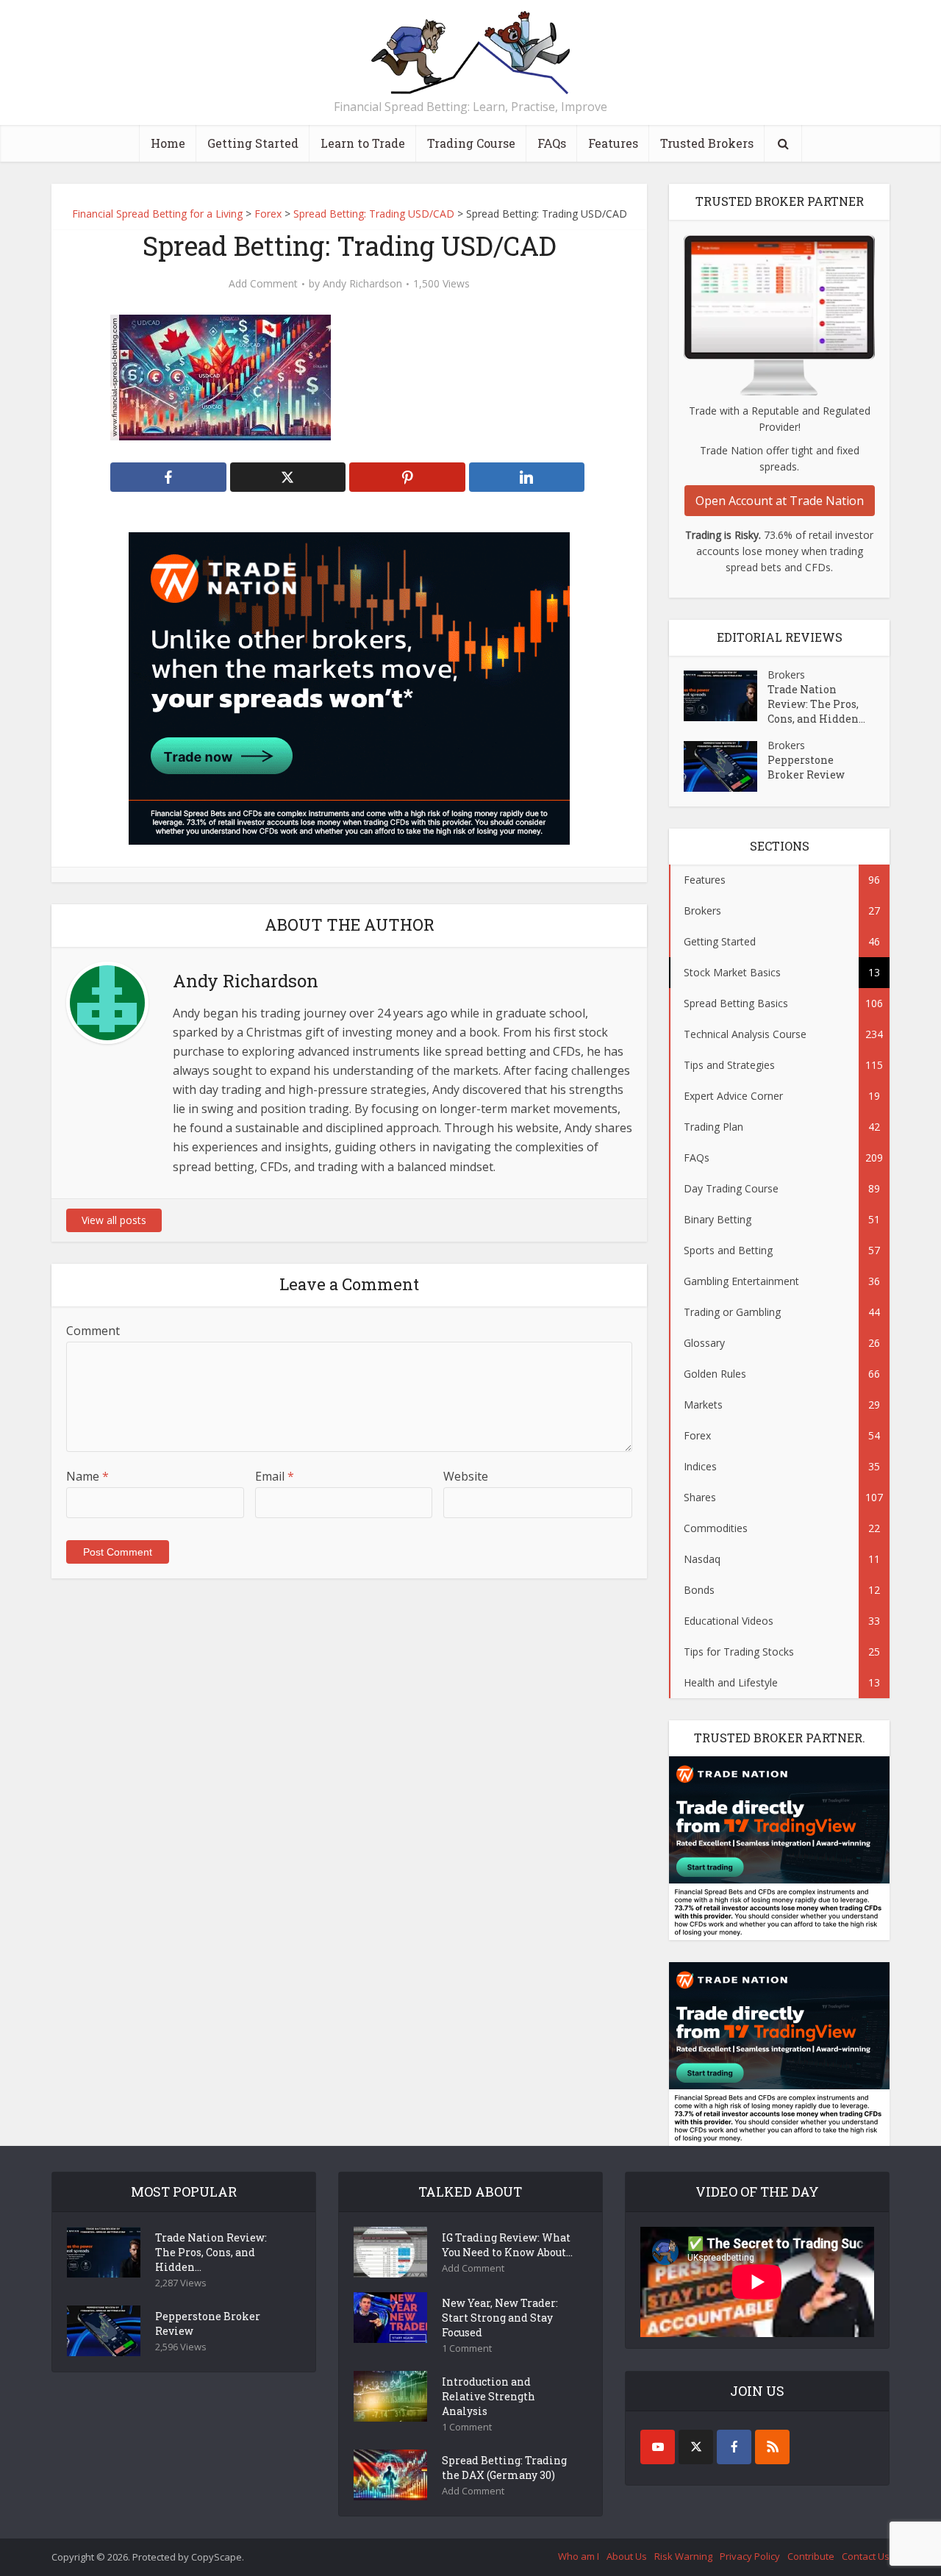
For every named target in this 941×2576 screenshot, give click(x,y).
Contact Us (866, 2556)
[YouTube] (658, 2447)
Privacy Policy (750, 2556)
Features (613, 143)
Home (168, 143)
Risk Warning (683, 2556)
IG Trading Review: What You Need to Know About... (507, 2245)
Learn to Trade (363, 143)
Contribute (811, 2556)
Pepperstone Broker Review (806, 767)
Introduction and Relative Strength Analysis (489, 2396)
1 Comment (467, 2348)
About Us (627, 2556)
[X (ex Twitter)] (696, 2447)
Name (87, 1476)
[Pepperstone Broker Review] (726, 766)
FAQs (552, 143)
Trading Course (471, 143)
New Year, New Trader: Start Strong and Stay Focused (500, 2318)
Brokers (786, 675)
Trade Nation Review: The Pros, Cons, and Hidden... (816, 704)
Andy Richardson (362, 284)
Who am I (579, 2556)
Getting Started (253, 143)
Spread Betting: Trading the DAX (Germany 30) (504, 2468)
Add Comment (263, 284)
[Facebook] (734, 2447)
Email (275, 1476)
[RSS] (772, 2447)
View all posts (114, 1220)
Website (466, 1476)
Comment (93, 1331)
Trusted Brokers (707, 143)
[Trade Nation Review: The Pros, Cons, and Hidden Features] (726, 696)
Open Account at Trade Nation (780, 501)
